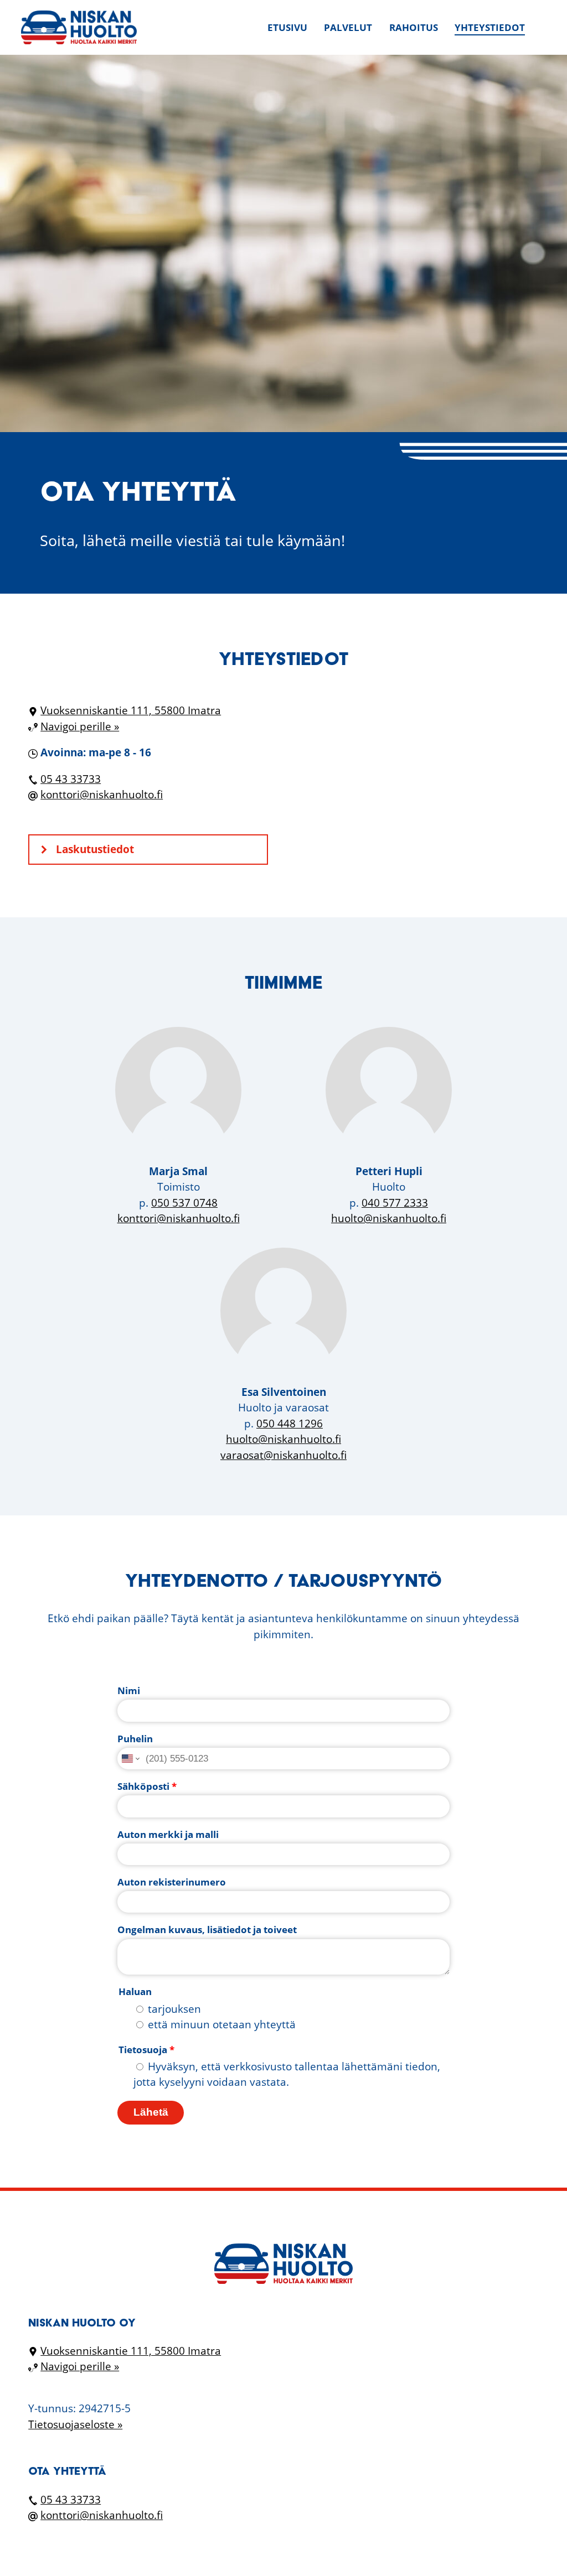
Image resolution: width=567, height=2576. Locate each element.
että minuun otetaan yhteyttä (222, 2024)
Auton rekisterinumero (172, 1882)
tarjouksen (174, 2009)
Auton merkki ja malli (168, 1834)
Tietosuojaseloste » (75, 2424)
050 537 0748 (184, 1203)
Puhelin (135, 1739)
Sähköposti (147, 1786)
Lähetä (151, 2112)
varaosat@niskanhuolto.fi (283, 1455)
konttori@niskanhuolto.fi (102, 794)
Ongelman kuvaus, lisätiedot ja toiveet (207, 1930)
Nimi (129, 1690)
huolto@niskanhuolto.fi (389, 1218)
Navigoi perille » (80, 726)
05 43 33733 (71, 779)
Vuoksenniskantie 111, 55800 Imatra (131, 710)
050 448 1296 (290, 1424)
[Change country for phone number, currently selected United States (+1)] (130, 1759)
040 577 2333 (395, 1203)
